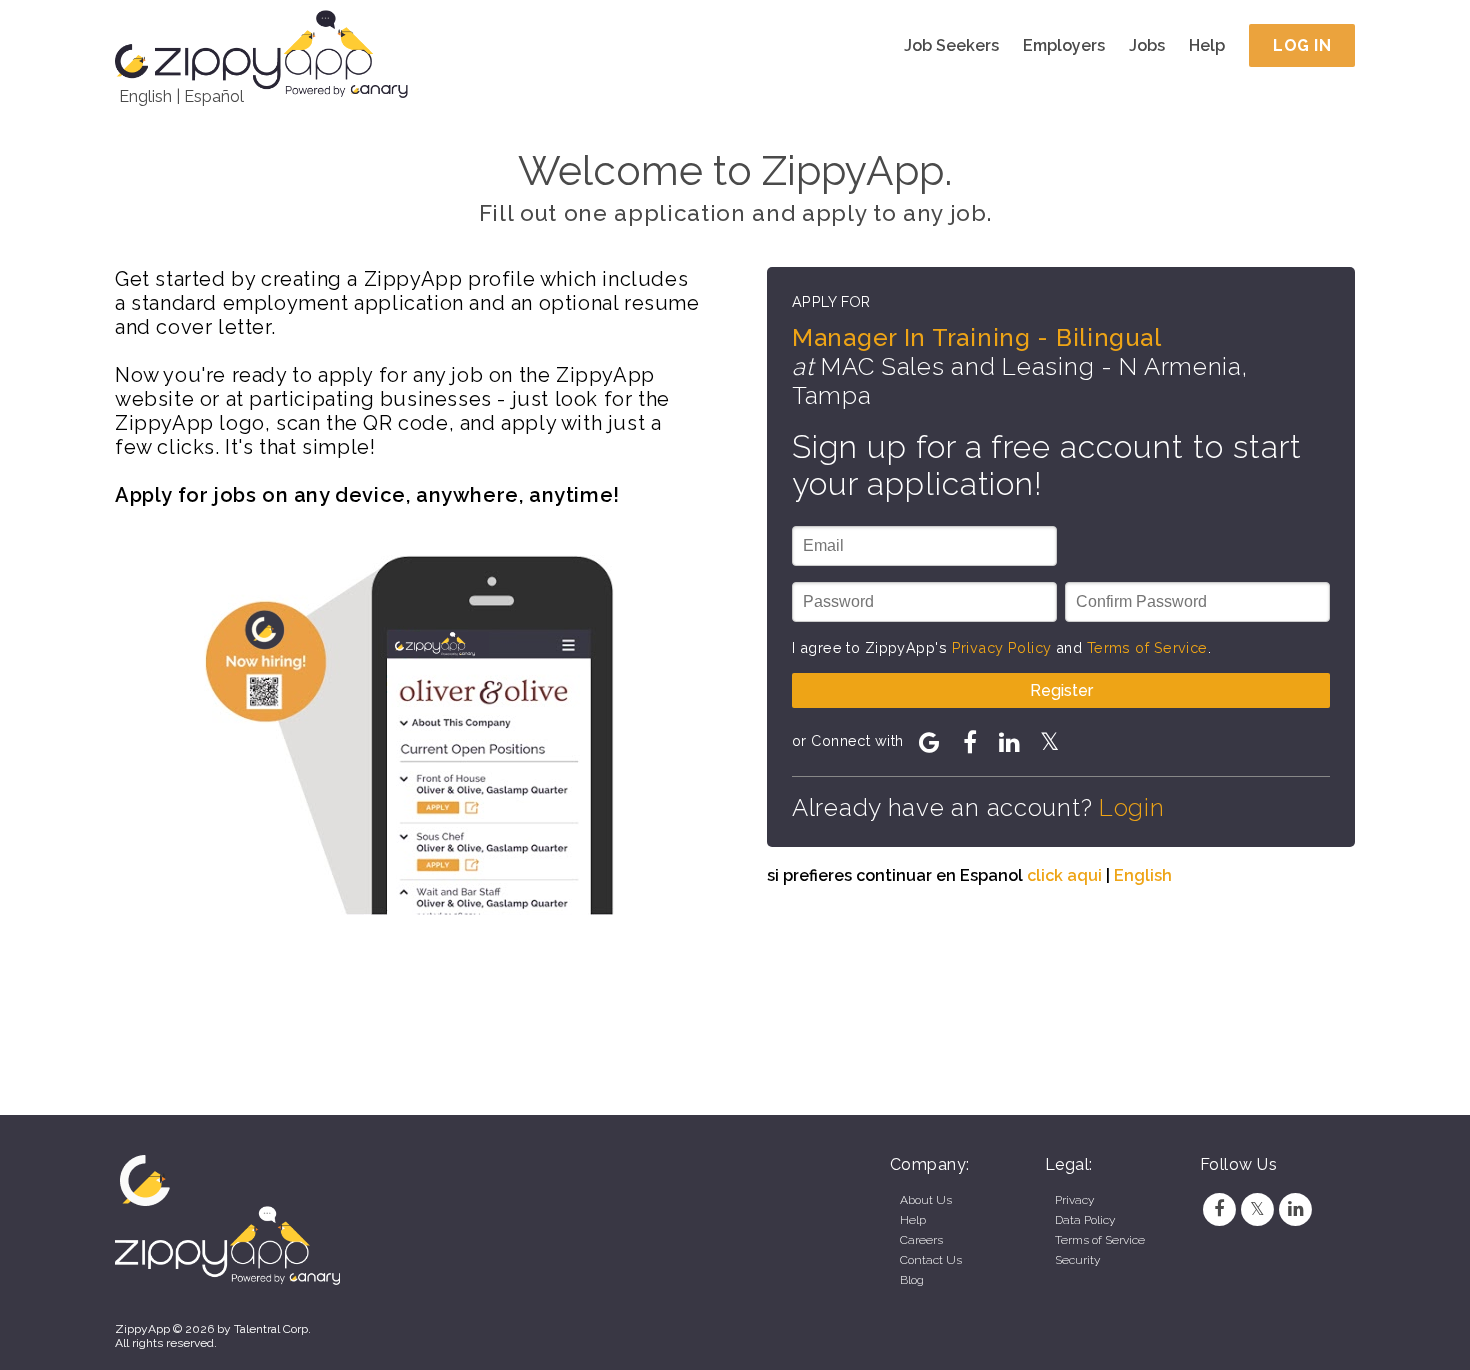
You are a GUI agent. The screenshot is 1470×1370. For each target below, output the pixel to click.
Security (1077, 1260)
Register (1061, 690)
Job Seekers (951, 45)
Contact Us (931, 1260)
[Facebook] (1219, 1209)
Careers (921, 1240)
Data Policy (1085, 1220)
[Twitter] (1257, 1209)
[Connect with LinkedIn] (1010, 742)
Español (214, 96)
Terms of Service (1147, 647)
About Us (926, 1200)
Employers (1064, 45)
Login (1132, 807)
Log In (1302, 45)
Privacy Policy (1002, 647)
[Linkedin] (1296, 1209)
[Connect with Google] (930, 742)
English (145, 96)
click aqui (1064, 875)
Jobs (1147, 45)
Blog (912, 1280)
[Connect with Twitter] (1050, 742)
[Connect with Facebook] (970, 742)
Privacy (1074, 1200)
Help (1207, 45)
